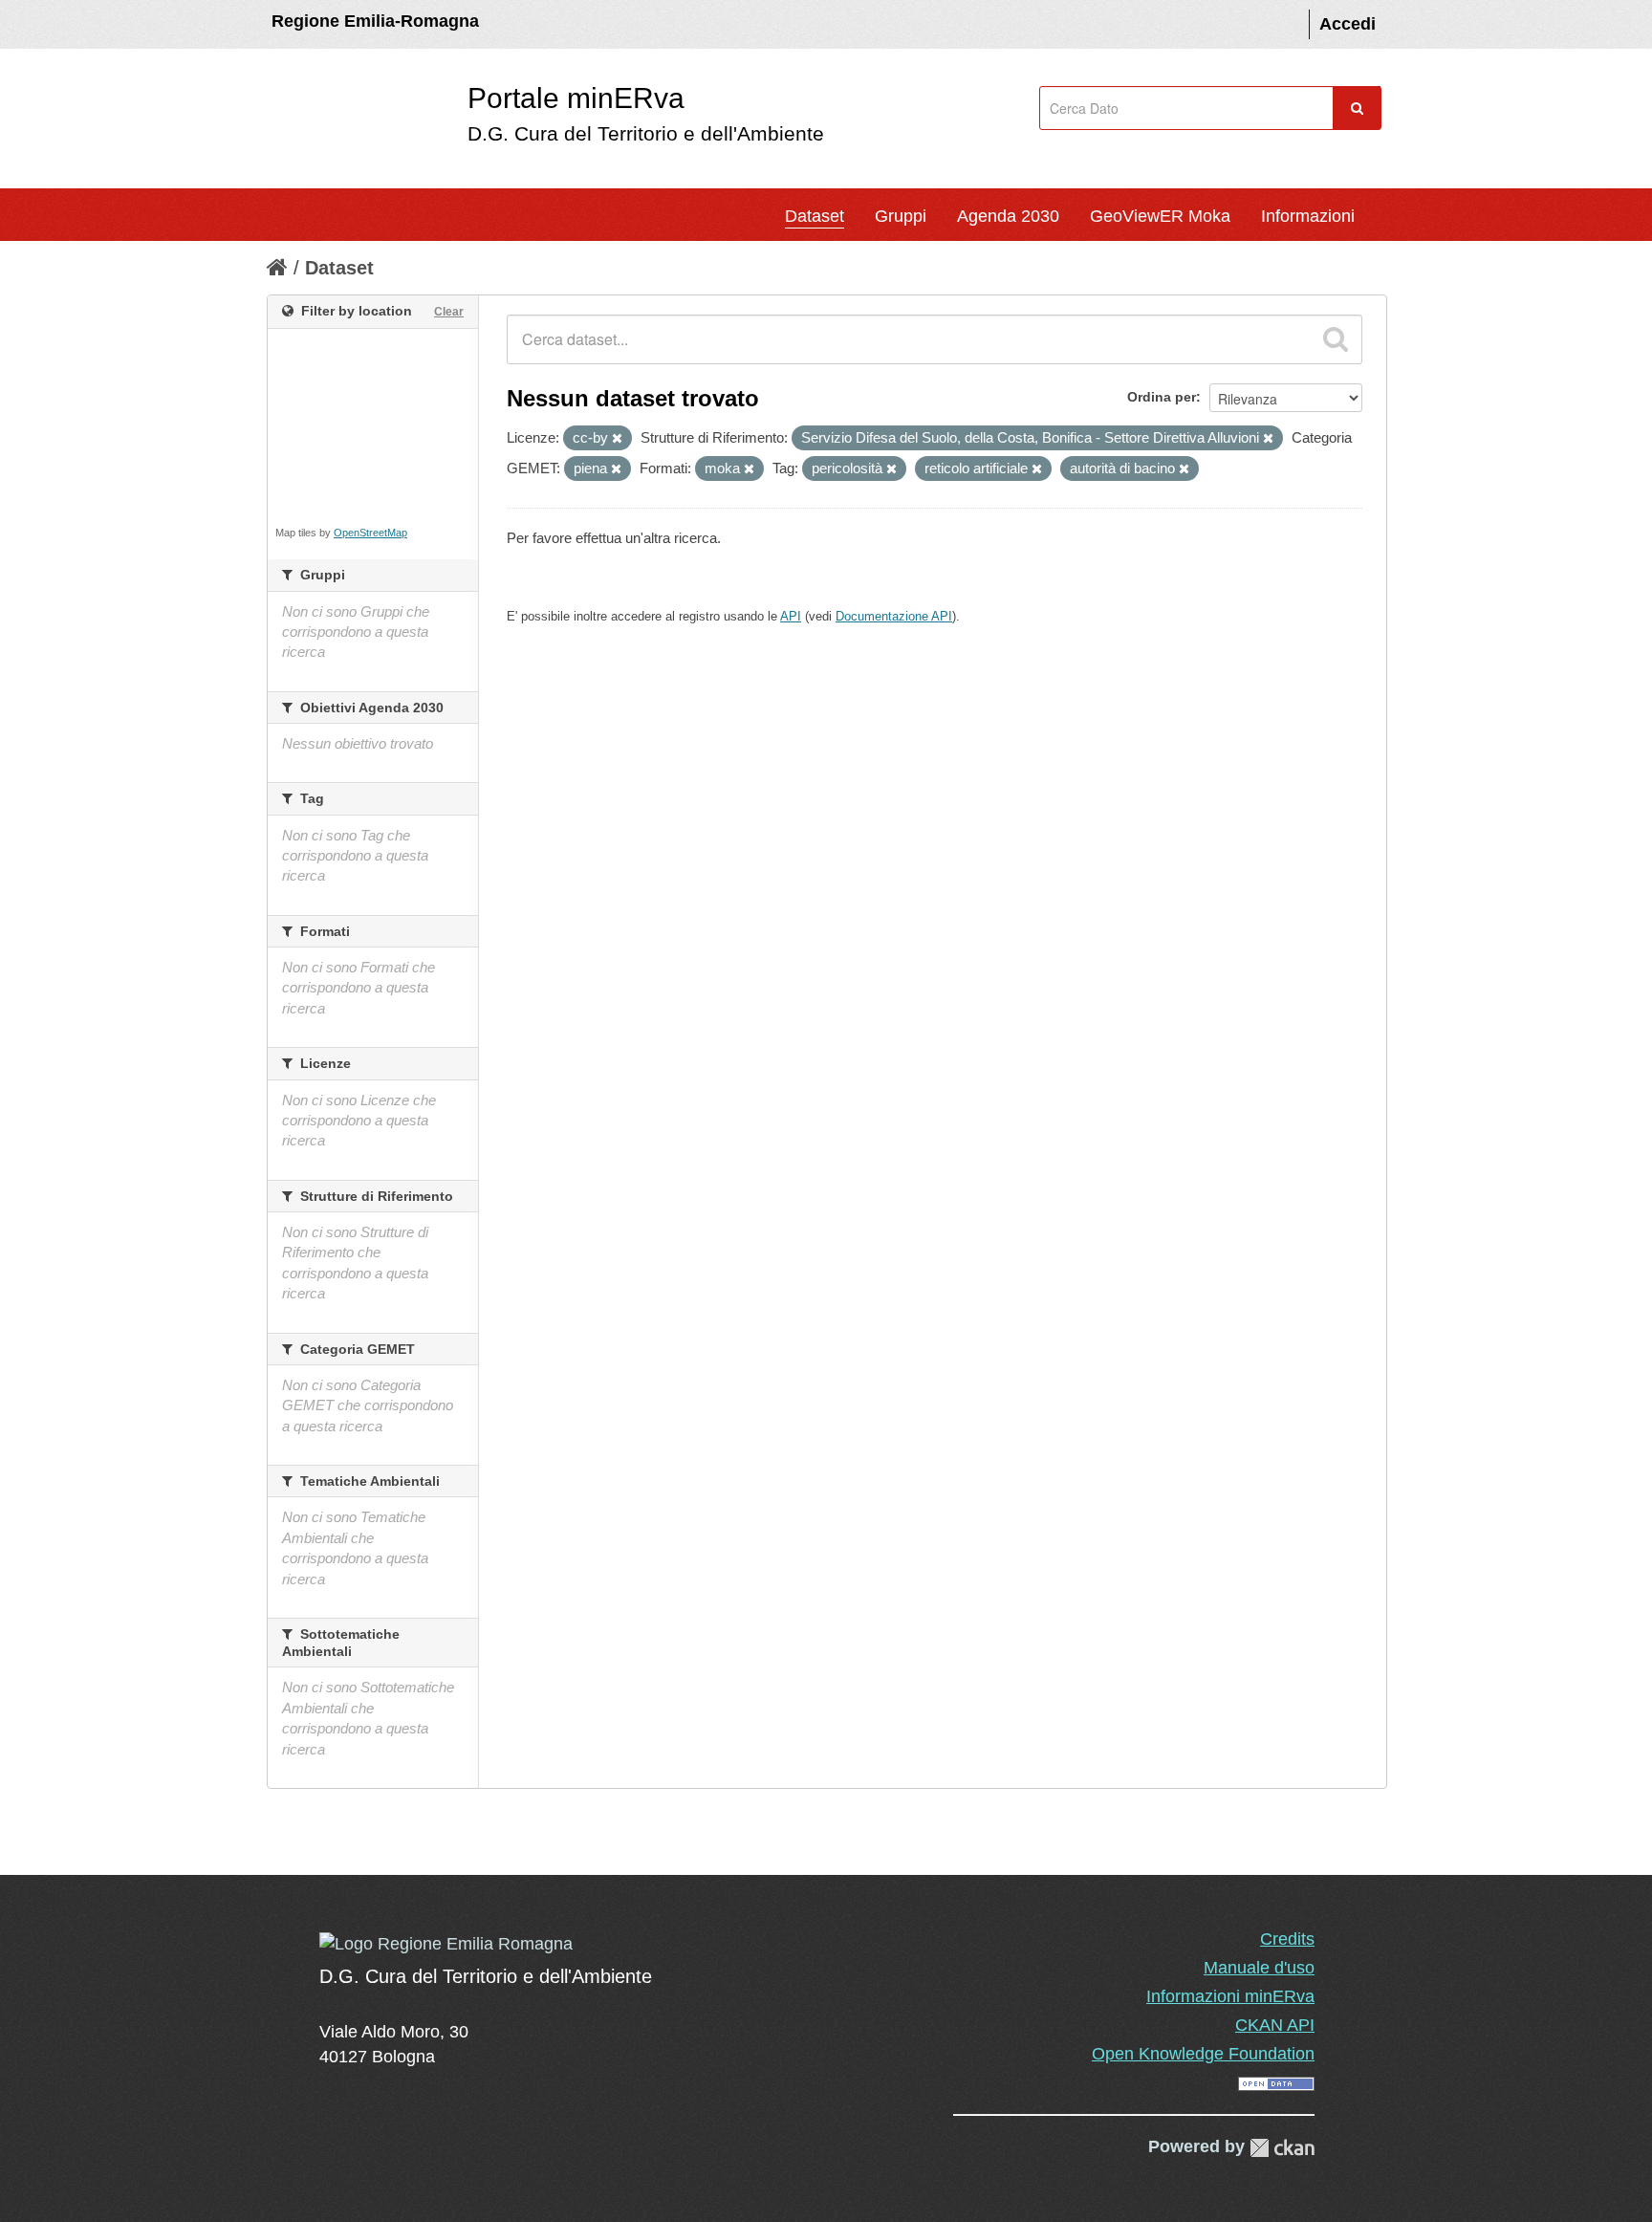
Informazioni (1308, 216)
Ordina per (1162, 397)
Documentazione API (894, 616)
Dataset (815, 216)
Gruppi (901, 216)
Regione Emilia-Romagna (375, 21)
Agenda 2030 (1008, 216)
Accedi (1348, 24)
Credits (1287, 1939)
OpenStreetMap (370, 533)
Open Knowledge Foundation (1203, 2054)
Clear (449, 312)
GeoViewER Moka (1160, 216)
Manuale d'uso (1259, 1968)
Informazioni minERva (1230, 1996)
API (791, 616)
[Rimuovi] (617, 439)
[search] (1336, 339)
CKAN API (1275, 2025)
